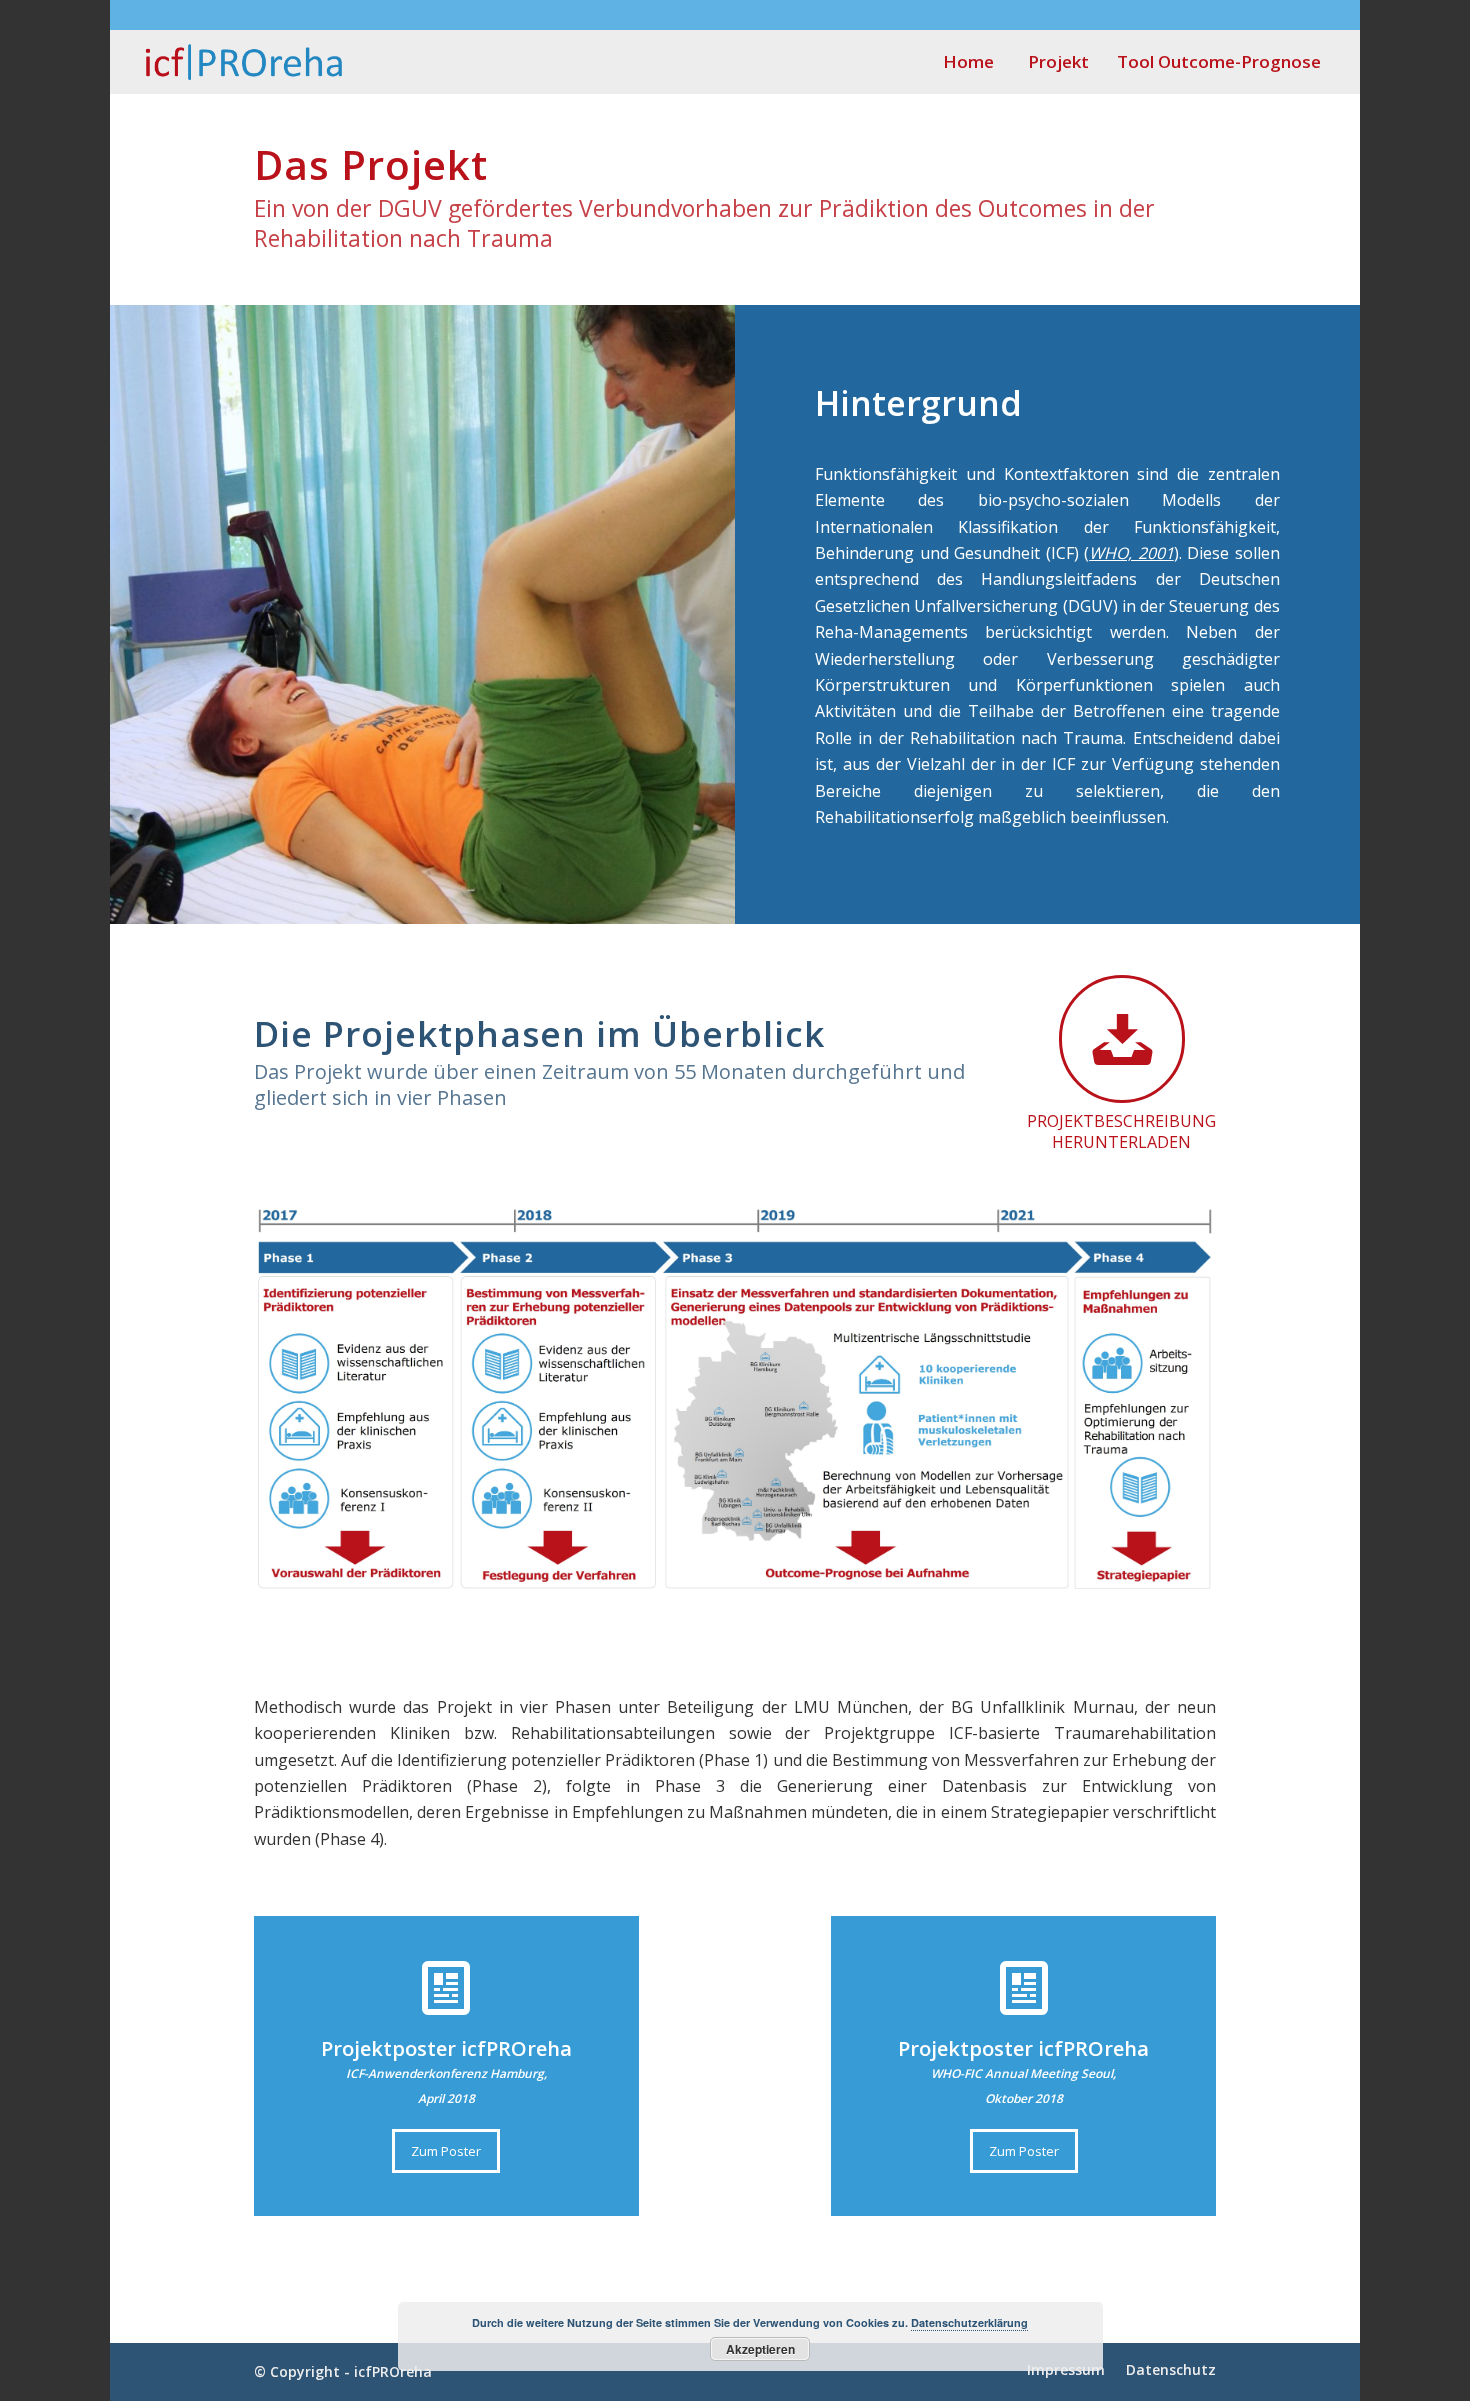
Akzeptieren (760, 2349)
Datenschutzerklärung (969, 2322)
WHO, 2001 (1131, 553)
